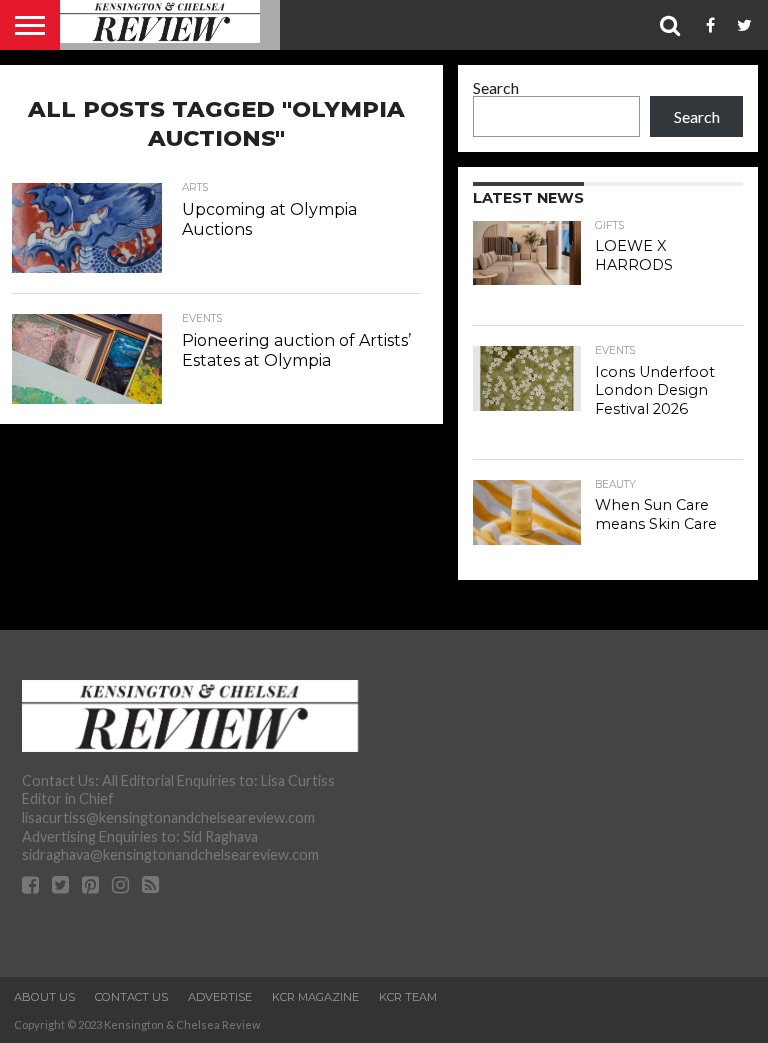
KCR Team (408, 997)
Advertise (220, 997)
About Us (44, 997)
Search (496, 87)
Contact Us (131, 997)
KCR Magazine (315, 997)
